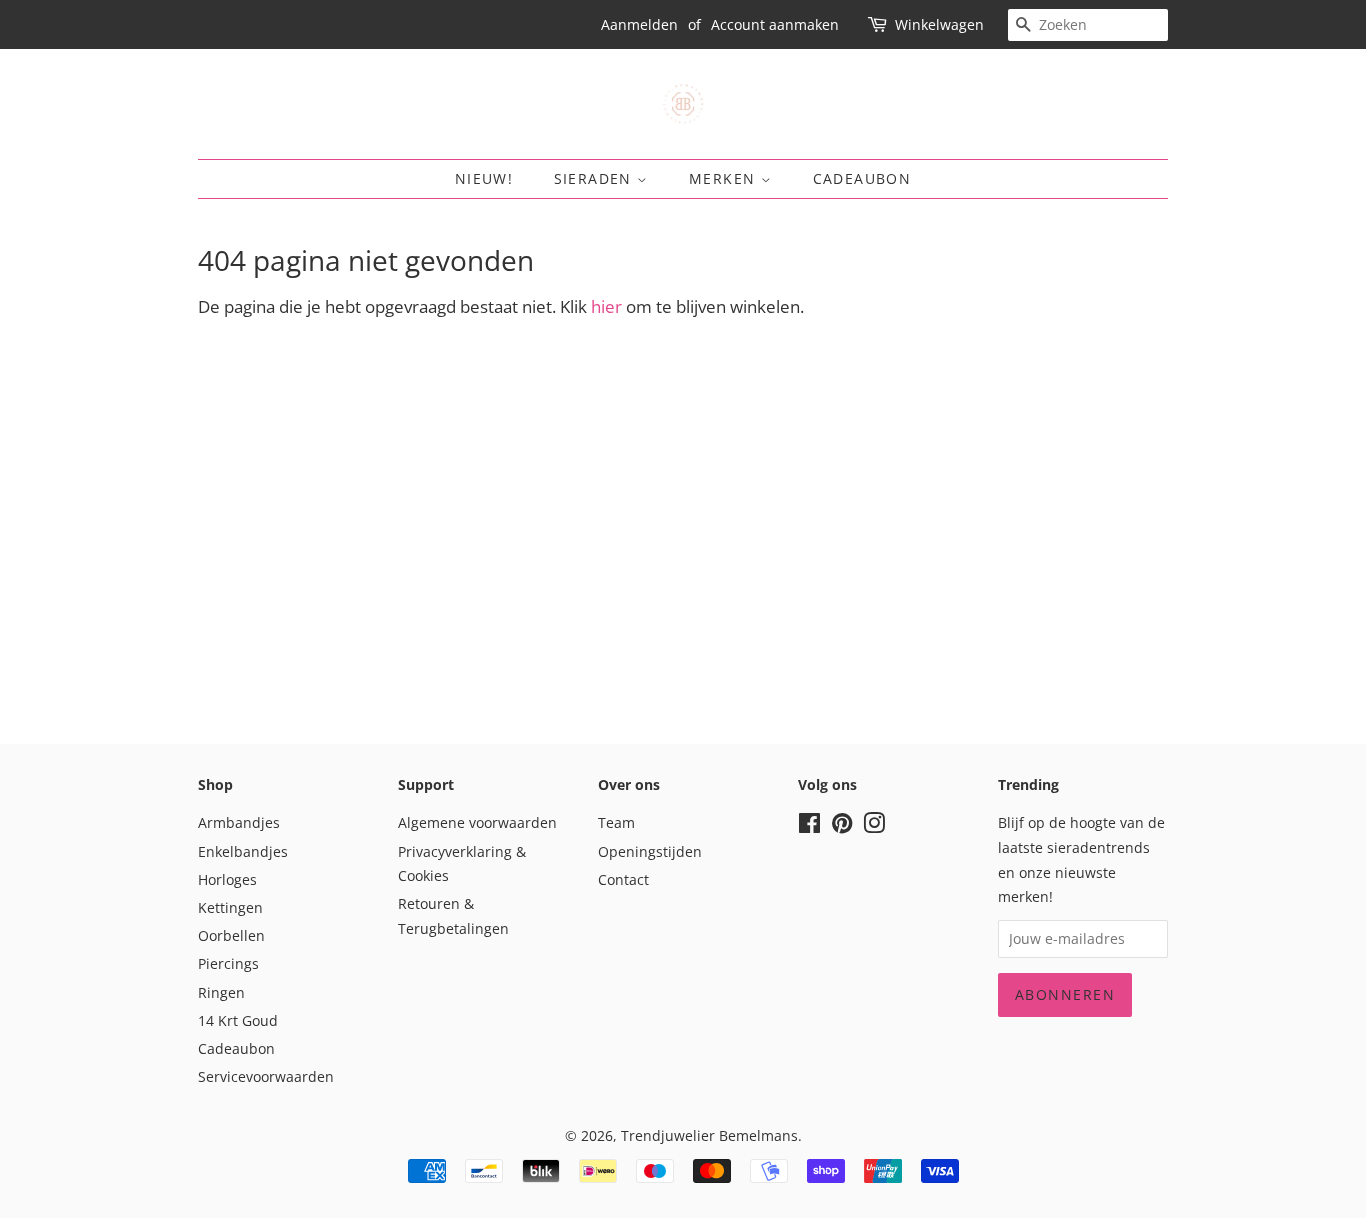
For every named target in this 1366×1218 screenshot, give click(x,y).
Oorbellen (231, 935)
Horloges (227, 879)
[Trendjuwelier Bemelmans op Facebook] (809, 826)
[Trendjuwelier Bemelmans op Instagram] (874, 826)
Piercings (228, 963)
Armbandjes (239, 822)
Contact (623, 879)
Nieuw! (484, 178)
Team (616, 822)
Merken (725, 178)
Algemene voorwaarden (477, 822)
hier (606, 306)
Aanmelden (639, 24)
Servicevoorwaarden (266, 1076)
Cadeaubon (862, 178)
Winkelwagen (939, 24)
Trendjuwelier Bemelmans (709, 1135)
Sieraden (596, 178)
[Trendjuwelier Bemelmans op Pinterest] (842, 826)
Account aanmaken (775, 24)
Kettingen (230, 907)
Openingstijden (650, 851)
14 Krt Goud (238, 1020)
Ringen (221, 992)
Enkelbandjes (243, 851)
